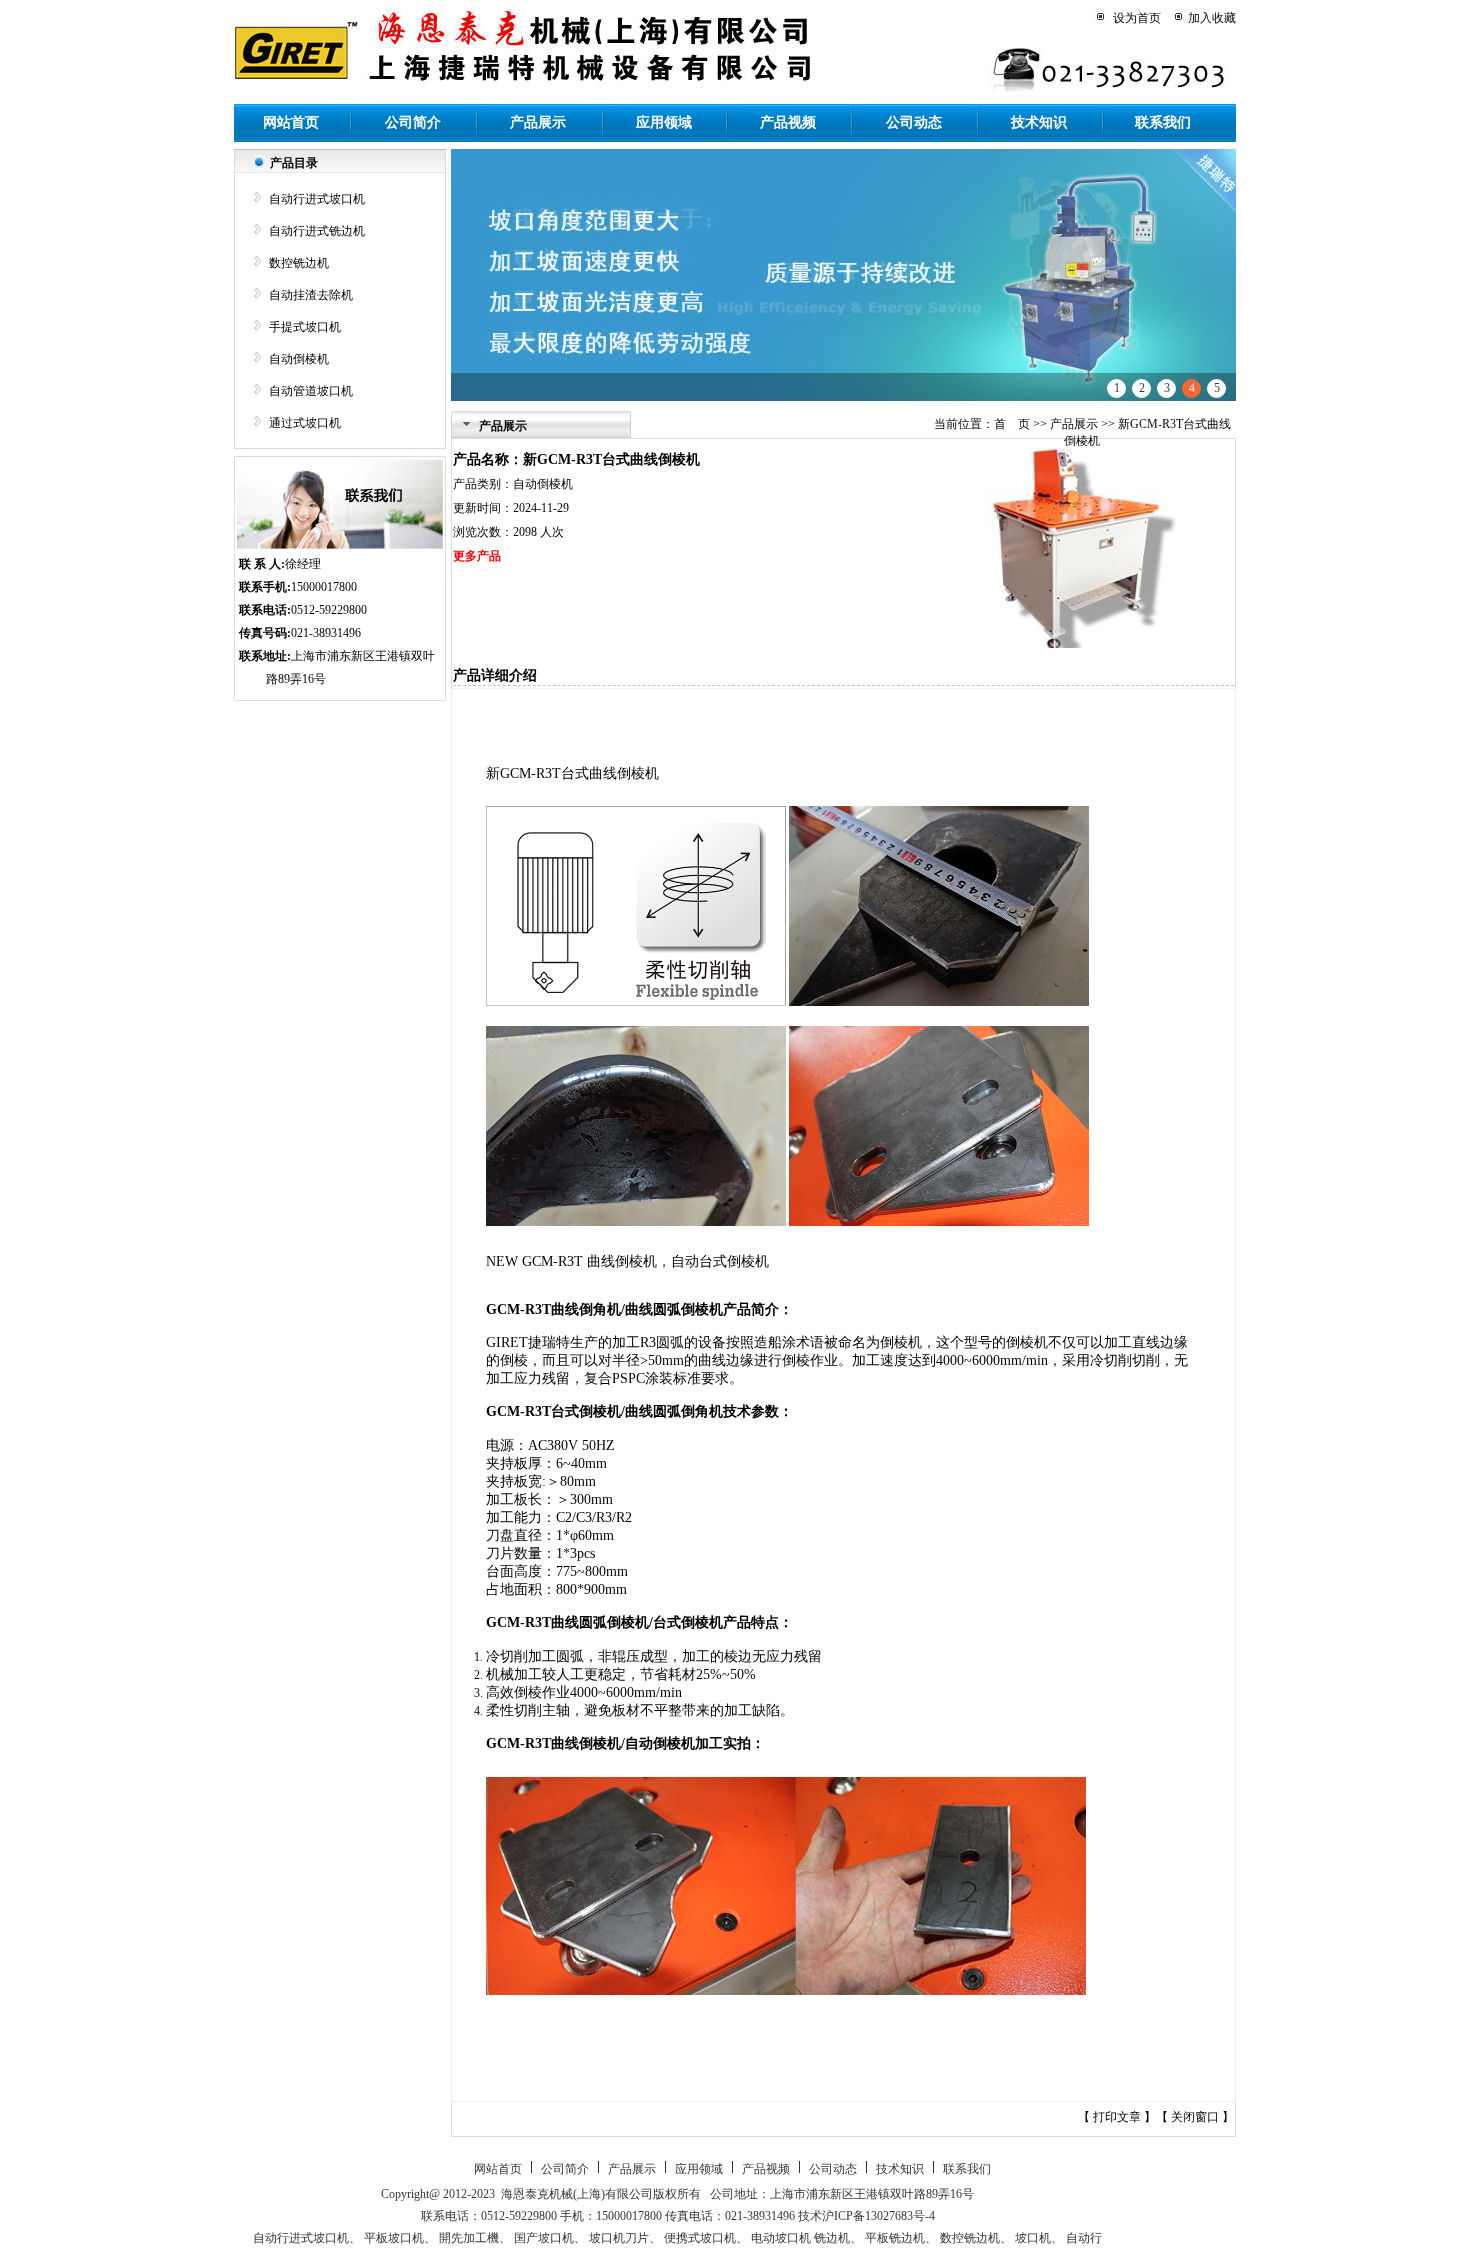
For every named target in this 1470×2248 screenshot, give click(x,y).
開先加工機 (469, 2238)
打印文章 (1118, 2117)
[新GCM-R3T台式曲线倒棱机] (1078, 644)
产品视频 (788, 122)
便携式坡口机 (700, 2238)
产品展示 (538, 122)
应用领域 (664, 122)
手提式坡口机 (305, 327)
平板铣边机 (895, 2238)
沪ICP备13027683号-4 (878, 2216)
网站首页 (291, 122)
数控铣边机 (299, 263)
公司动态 (914, 122)
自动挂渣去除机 (311, 295)
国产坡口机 (544, 2238)
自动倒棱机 (299, 359)
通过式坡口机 (305, 423)
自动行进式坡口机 (317, 199)
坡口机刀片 (619, 2238)
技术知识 (1039, 122)
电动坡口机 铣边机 (800, 2238)
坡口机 (1033, 2238)
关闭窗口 (1196, 2117)
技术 (810, 2216)
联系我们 (1163, 122)
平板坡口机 (394, 2238)
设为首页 (1137, 18)
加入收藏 (1212, 18)
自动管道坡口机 (311, 391)
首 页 (1012, 424)
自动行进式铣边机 (317, 231)
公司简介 (413, 122)
